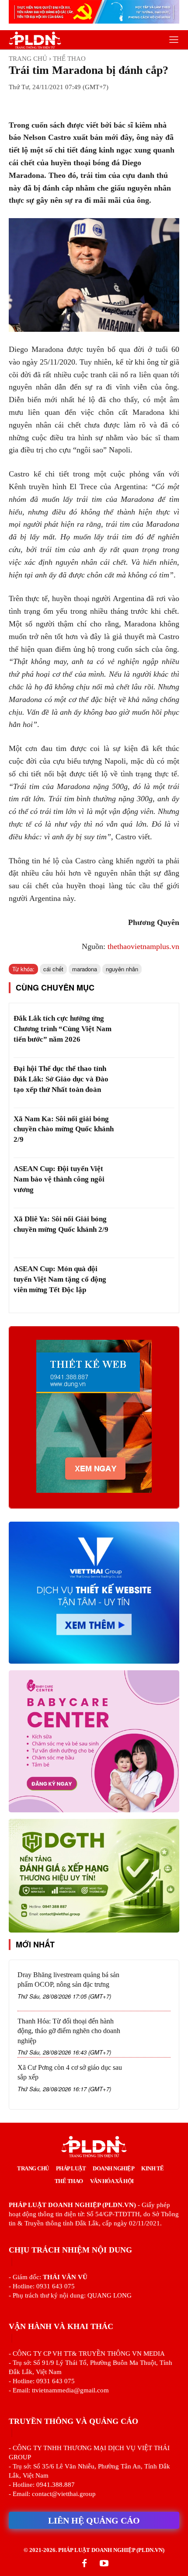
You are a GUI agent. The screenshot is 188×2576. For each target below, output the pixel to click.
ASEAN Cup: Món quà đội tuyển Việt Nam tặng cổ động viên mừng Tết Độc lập (60, 1279)
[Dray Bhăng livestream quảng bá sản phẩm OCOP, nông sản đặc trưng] (151, 1988)
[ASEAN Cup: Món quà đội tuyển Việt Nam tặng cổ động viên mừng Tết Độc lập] (146, 1283)
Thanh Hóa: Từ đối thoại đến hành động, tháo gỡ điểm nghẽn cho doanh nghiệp (69, 2031)
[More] (121, 103)
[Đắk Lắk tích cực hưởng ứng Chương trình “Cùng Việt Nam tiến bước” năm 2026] (146, 1033)
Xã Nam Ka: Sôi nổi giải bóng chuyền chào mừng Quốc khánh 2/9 (64, 1129)
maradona (85, 969)
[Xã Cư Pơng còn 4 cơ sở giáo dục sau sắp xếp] (151, 2081)
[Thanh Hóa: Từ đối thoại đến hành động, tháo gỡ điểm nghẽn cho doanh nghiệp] (151, 2035)
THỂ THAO (69, 59)
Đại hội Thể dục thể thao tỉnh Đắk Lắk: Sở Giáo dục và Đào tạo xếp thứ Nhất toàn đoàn (61, 1079)
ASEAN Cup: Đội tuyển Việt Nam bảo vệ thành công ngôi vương (59, 1179)
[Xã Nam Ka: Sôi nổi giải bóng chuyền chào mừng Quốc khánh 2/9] (146, 1133)
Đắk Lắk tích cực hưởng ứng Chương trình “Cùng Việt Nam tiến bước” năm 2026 (63, 1029)
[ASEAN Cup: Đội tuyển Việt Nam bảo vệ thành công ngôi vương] (146, 1183)
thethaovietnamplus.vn (143, 946)
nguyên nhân (122, 969)
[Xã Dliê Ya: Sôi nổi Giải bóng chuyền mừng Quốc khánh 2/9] (146, 1233)
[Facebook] (84, 2564)
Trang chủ (28, 59)
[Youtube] (104, 2564)
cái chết (53, 969)
